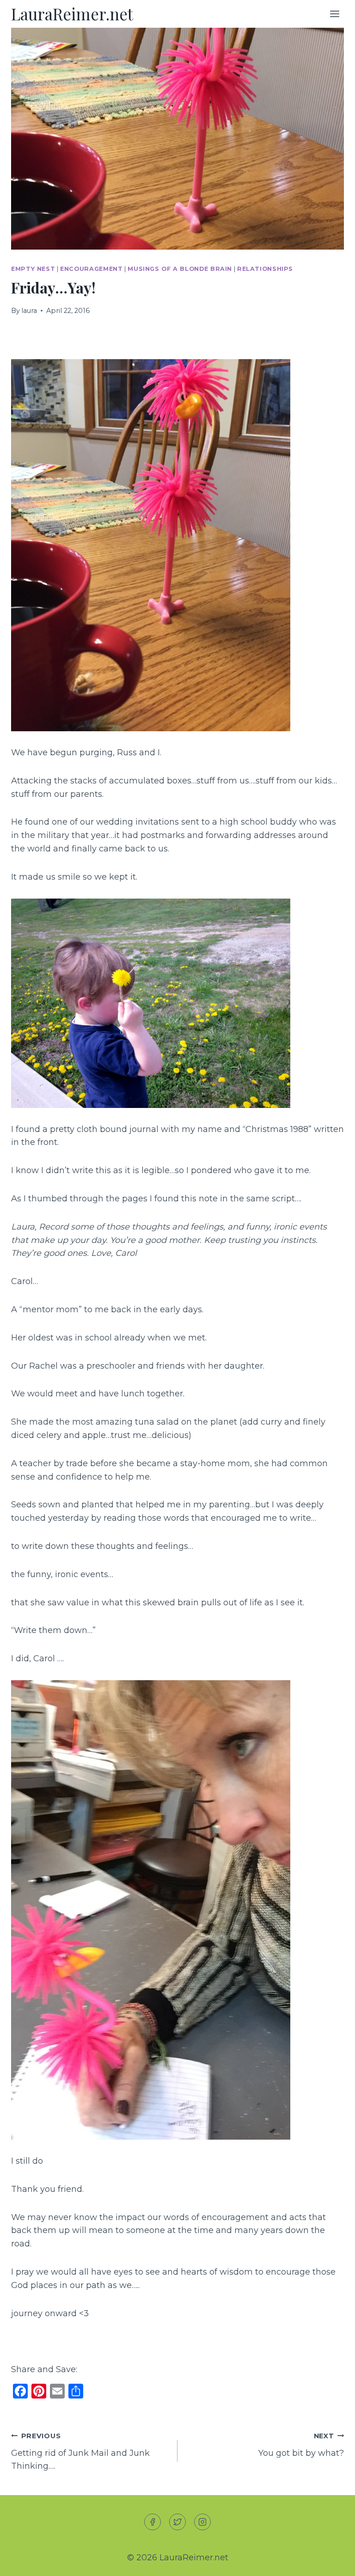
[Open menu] (334, 14)
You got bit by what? (301, 2445)
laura (29, 311)
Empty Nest (33, 269)
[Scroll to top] (331, 2561)
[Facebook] (153, 2522)
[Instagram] (202, 2522)
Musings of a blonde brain (180, 269)
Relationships (265, 269)
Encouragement (91, 269)
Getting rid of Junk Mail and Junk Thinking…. (80, 2452)
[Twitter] (177, 2522)
